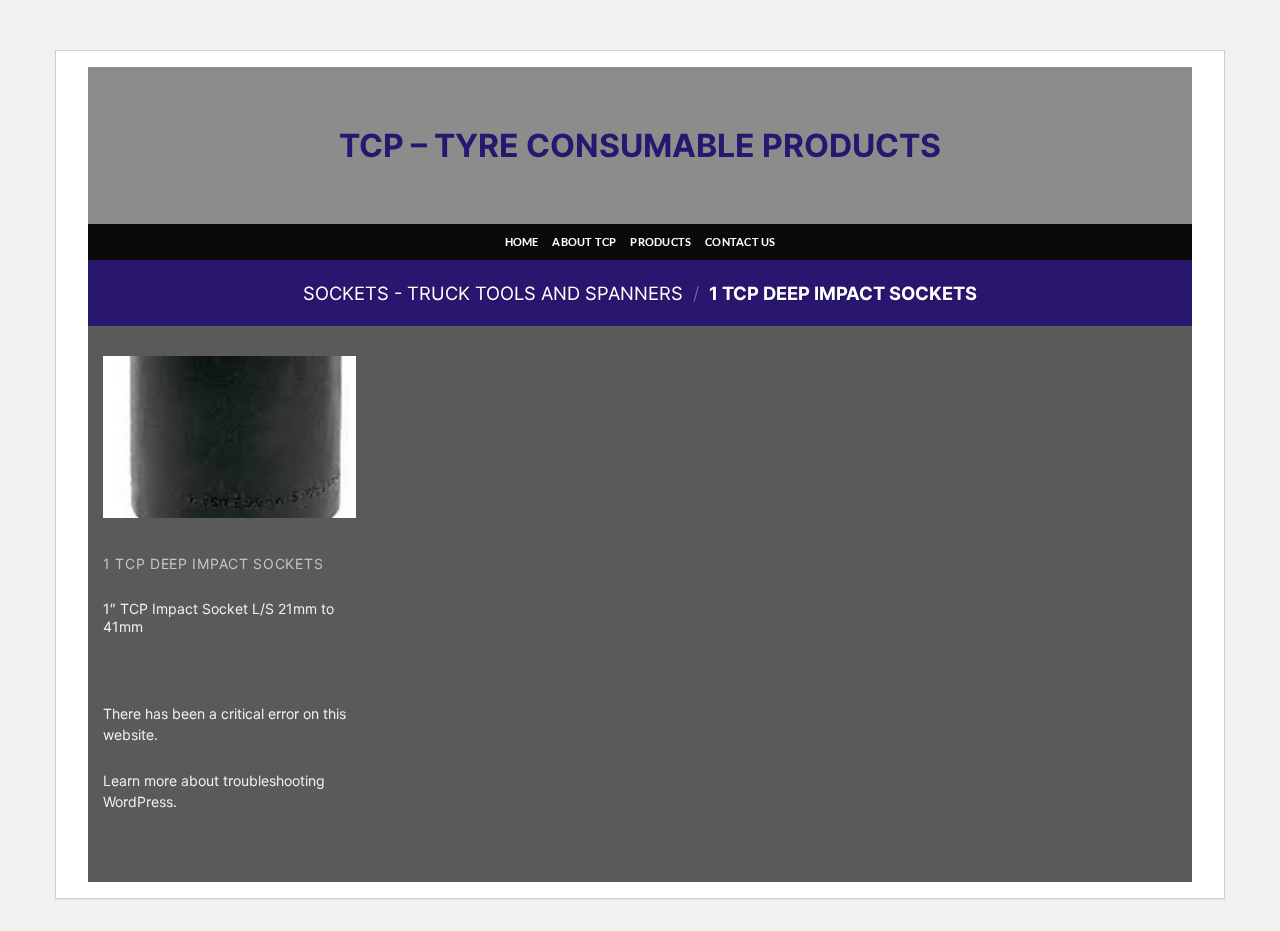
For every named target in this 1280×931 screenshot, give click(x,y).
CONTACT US (740, 241)
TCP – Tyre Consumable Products (640, 146)
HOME (522, 241)
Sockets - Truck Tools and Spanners (493, 293)
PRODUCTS (660, 241)
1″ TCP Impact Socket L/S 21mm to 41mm (218, 617)
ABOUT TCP (584, 241)
